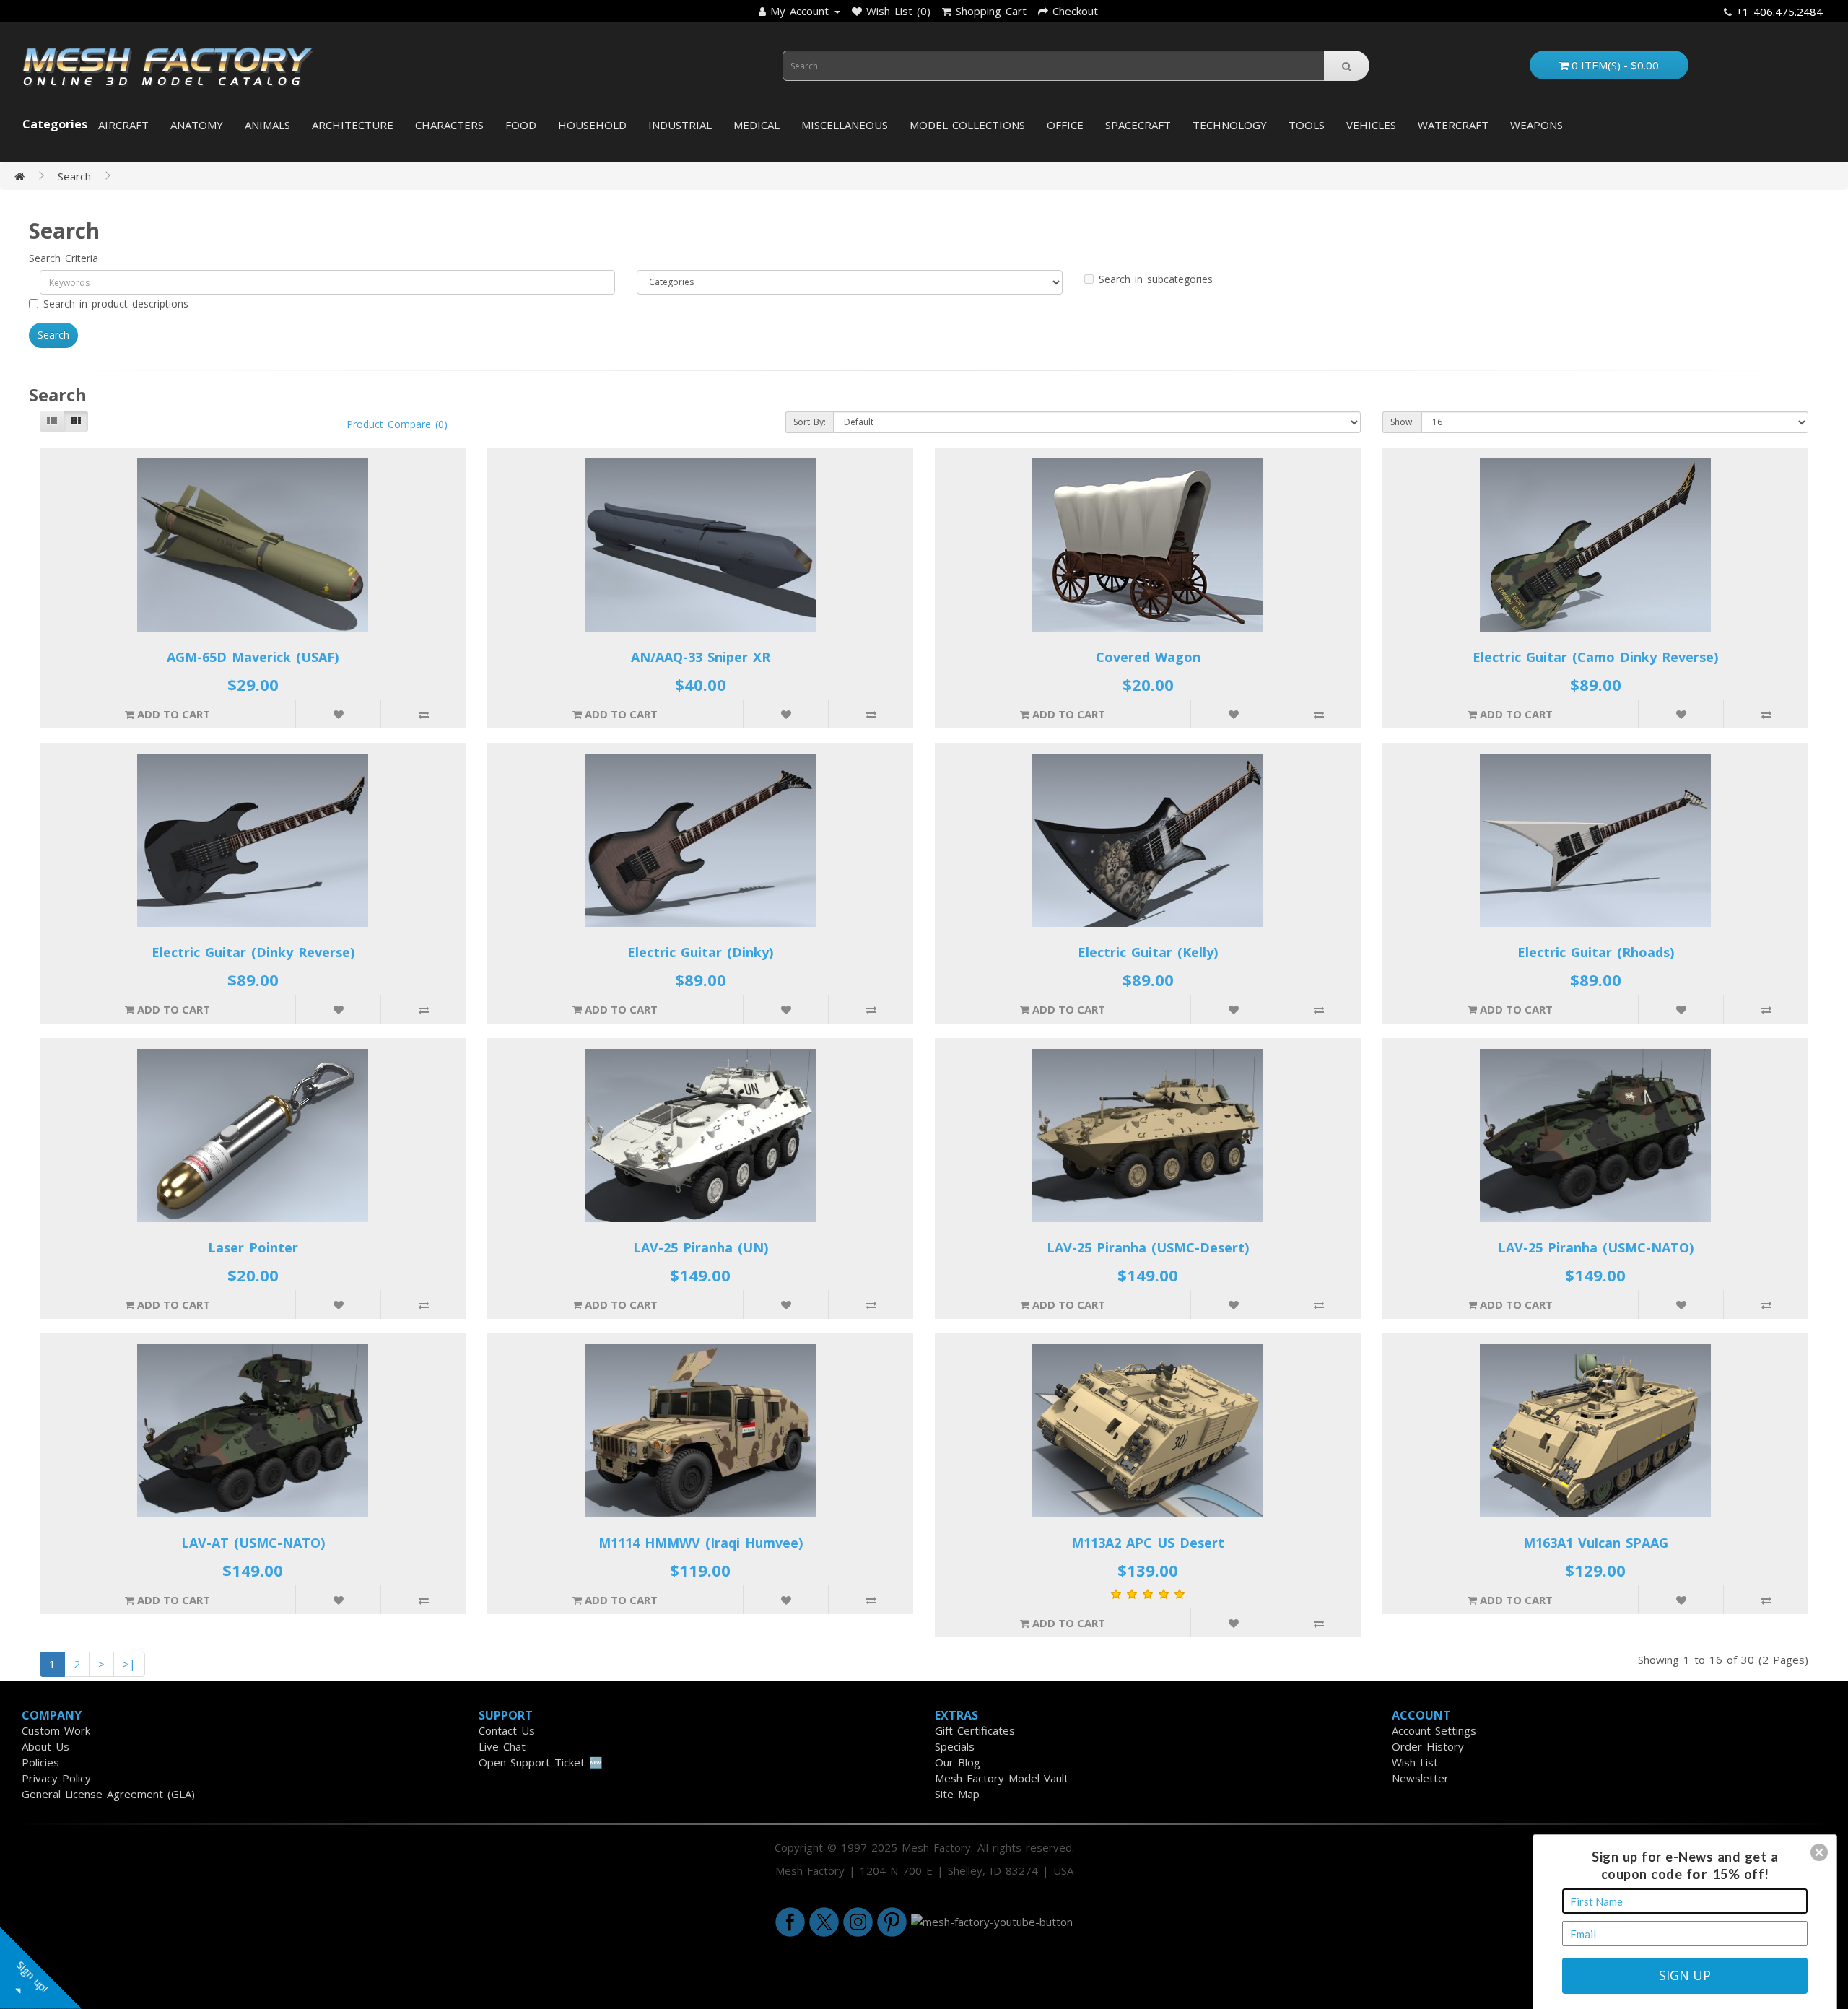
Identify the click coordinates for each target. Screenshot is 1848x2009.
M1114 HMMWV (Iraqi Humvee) (701, 1543)
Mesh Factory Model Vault (1002, 1778)
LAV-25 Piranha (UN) (701, 1247)
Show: (1402, 422)
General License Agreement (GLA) (108, 1794)
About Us (45, 1746)
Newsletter (1420, 1778)
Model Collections (967, 125)
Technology (1230, 125)
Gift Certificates (975, 1730)
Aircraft (123, 125)
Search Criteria (64, 258)
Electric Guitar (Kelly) (1148, 952)
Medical (757, 125)
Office (1065, 125)
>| (129, 1664)
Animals (267, 125)
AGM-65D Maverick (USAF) (253, 657)
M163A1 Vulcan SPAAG (1596, 1543)
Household (592, 125)
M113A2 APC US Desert (1148, 1543)
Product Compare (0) (397, 424)
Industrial (680, 125)
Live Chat (502, 1746)
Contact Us (507, 1730)
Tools (1307, 125)
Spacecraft (1138, 125)
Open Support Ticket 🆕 (541, 1762)
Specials (955, 1746)
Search (74, 176)
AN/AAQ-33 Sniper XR (701, 657)
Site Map (957, 1794)
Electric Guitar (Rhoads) (1596, 952)
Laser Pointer (253, 1247)
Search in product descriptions (116, 304)
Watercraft (1453, 125)
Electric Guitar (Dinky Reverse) (253, 952)
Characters (449, 125)
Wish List (1415, 1762)
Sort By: (810, 422)
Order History (1428, 1746)
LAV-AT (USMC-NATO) (253, 1543)
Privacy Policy (56, 1778)
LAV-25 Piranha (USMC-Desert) (1148, 1247)
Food (521, 125)
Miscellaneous (845, 125)
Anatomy (197, 125)
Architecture (353, 125)
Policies (40, 1762)
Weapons (1537, 125)
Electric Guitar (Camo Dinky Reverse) (1595, 657)
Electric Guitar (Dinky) (700, 952)
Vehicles (1371, 125)
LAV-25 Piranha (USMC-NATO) (1596, 1247)
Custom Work (56, 1730)
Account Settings (1434, 1730)
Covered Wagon (1148, 657)
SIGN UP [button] (1685, 1975)
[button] (1819, 1852)
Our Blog (958, 1762)
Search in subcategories (1156, 279)
